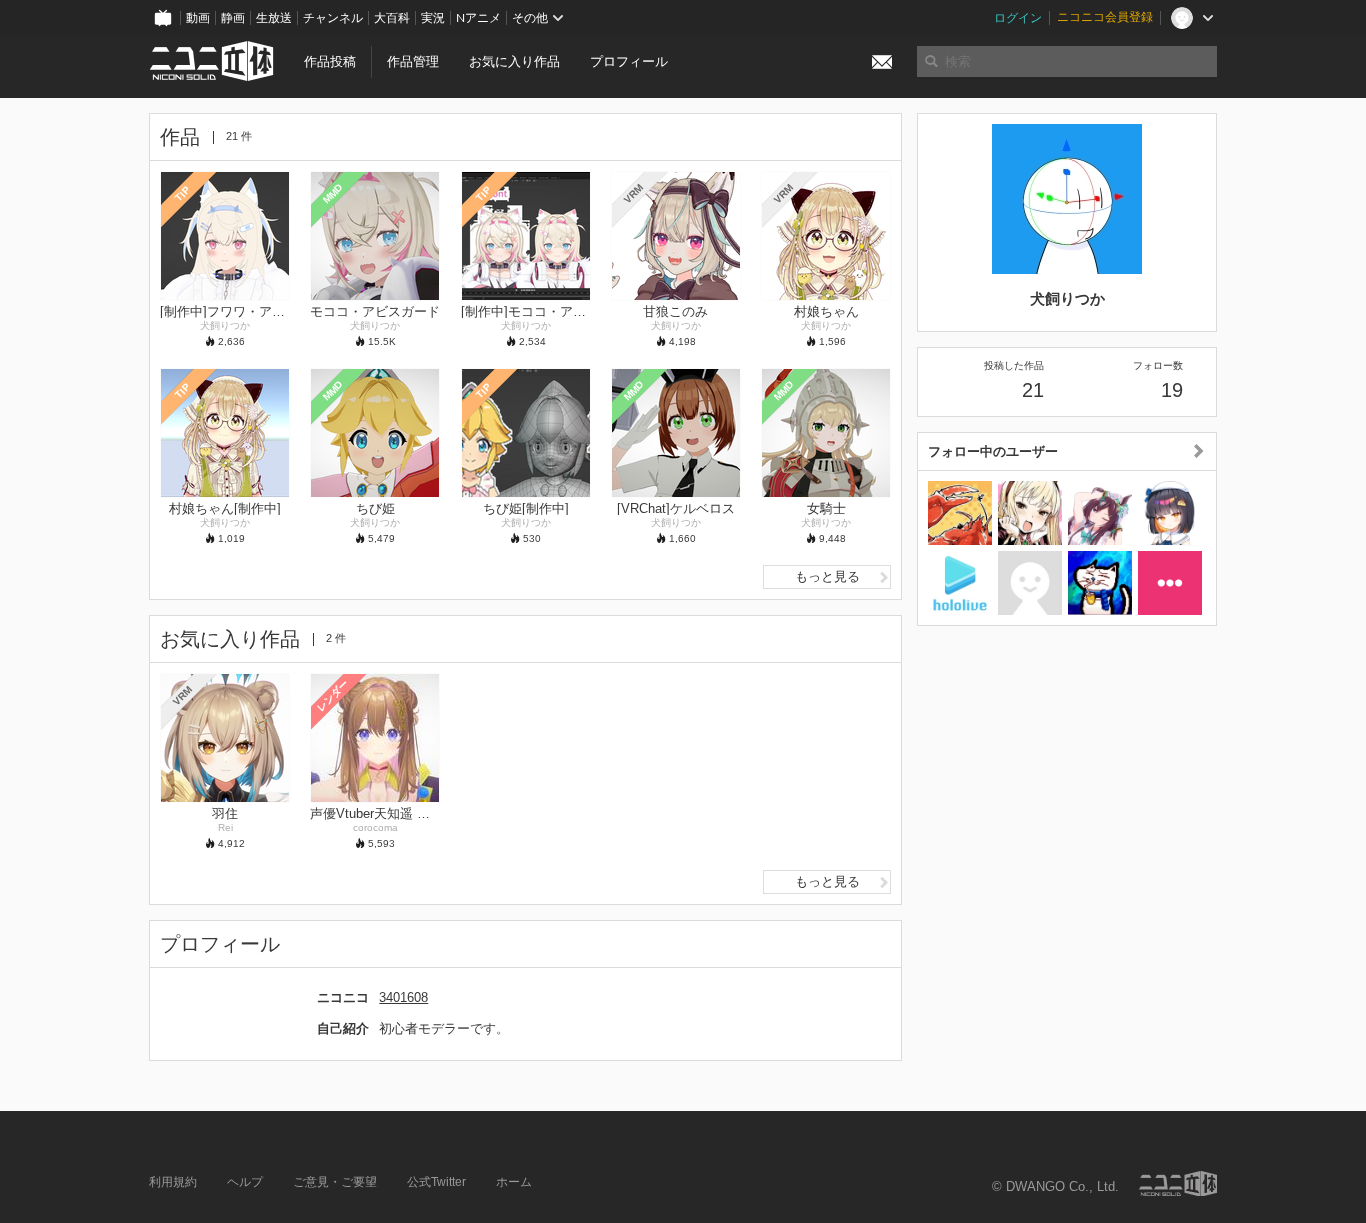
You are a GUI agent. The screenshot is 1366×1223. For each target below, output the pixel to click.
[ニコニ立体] (1178, 1183)
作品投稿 (330, 61)
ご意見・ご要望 (335, 1182)
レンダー (333, 695)
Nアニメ (478, 18)
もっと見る (827, 576)
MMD (333, 193)
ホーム (514, 1182)
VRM (633, 193)
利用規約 (173, 1182)
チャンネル (333, 18)
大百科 (392, 18)
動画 (198, 18)
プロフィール (629, 61)
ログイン (1018, 18)
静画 (233, 18)
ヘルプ (245, 1182)
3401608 (403, 997)
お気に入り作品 (514, 61)
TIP (182, 193)
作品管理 (413, 61)
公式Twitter (436, 1182)
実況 (433, 18)
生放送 (274, 18)
